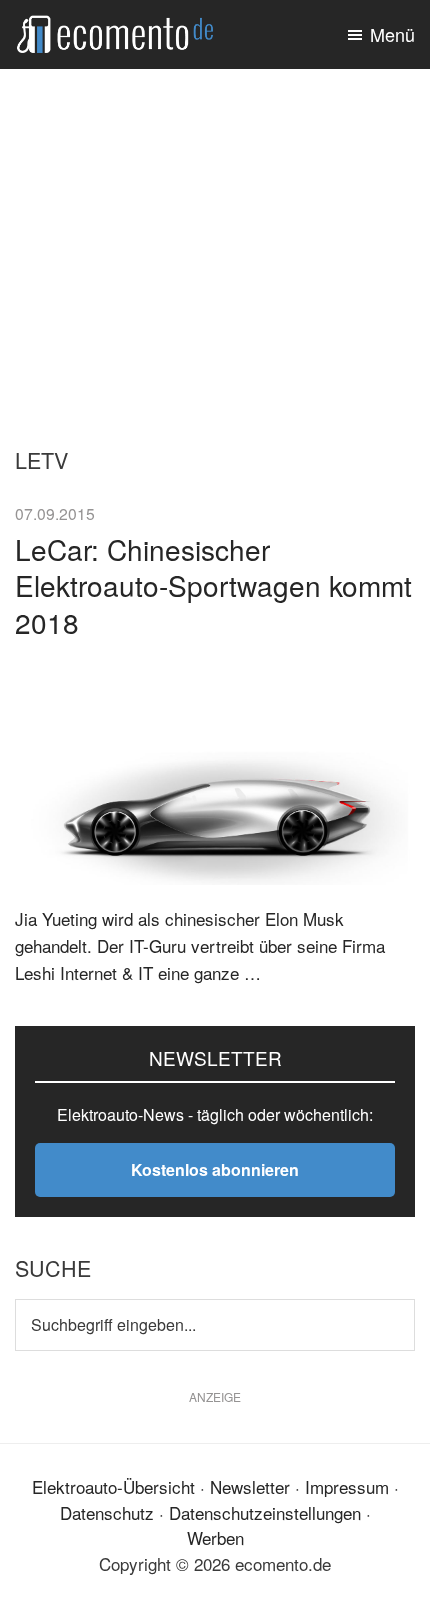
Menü (392, 34)
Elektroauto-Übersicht (113, 1486)
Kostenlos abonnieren (215, 1169)
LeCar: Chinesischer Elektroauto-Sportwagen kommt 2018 (213, 585)
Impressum (347, 1486)
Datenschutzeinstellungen (265, 1512)
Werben (215, 1537)
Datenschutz (107, 1512)
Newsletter (250, 1486)
